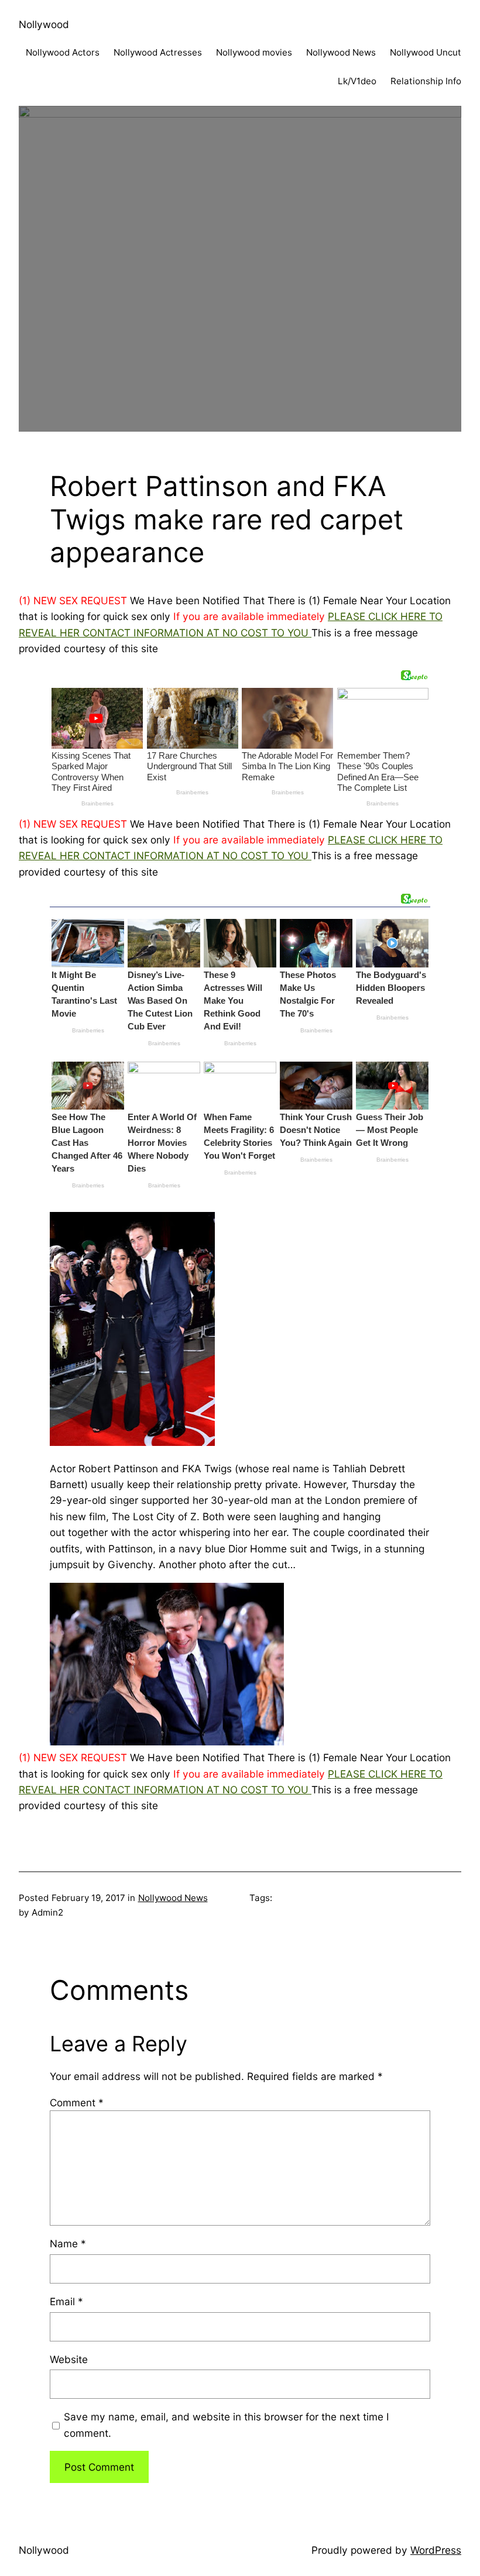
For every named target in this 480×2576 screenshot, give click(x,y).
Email (66, 2301)
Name (68, 2243)
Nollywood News (173, 1898)
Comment (77, 2103)
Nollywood (44, 24)
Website (69, 2359)
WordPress (436, 2550)
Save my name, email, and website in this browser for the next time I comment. (227, 2425)
